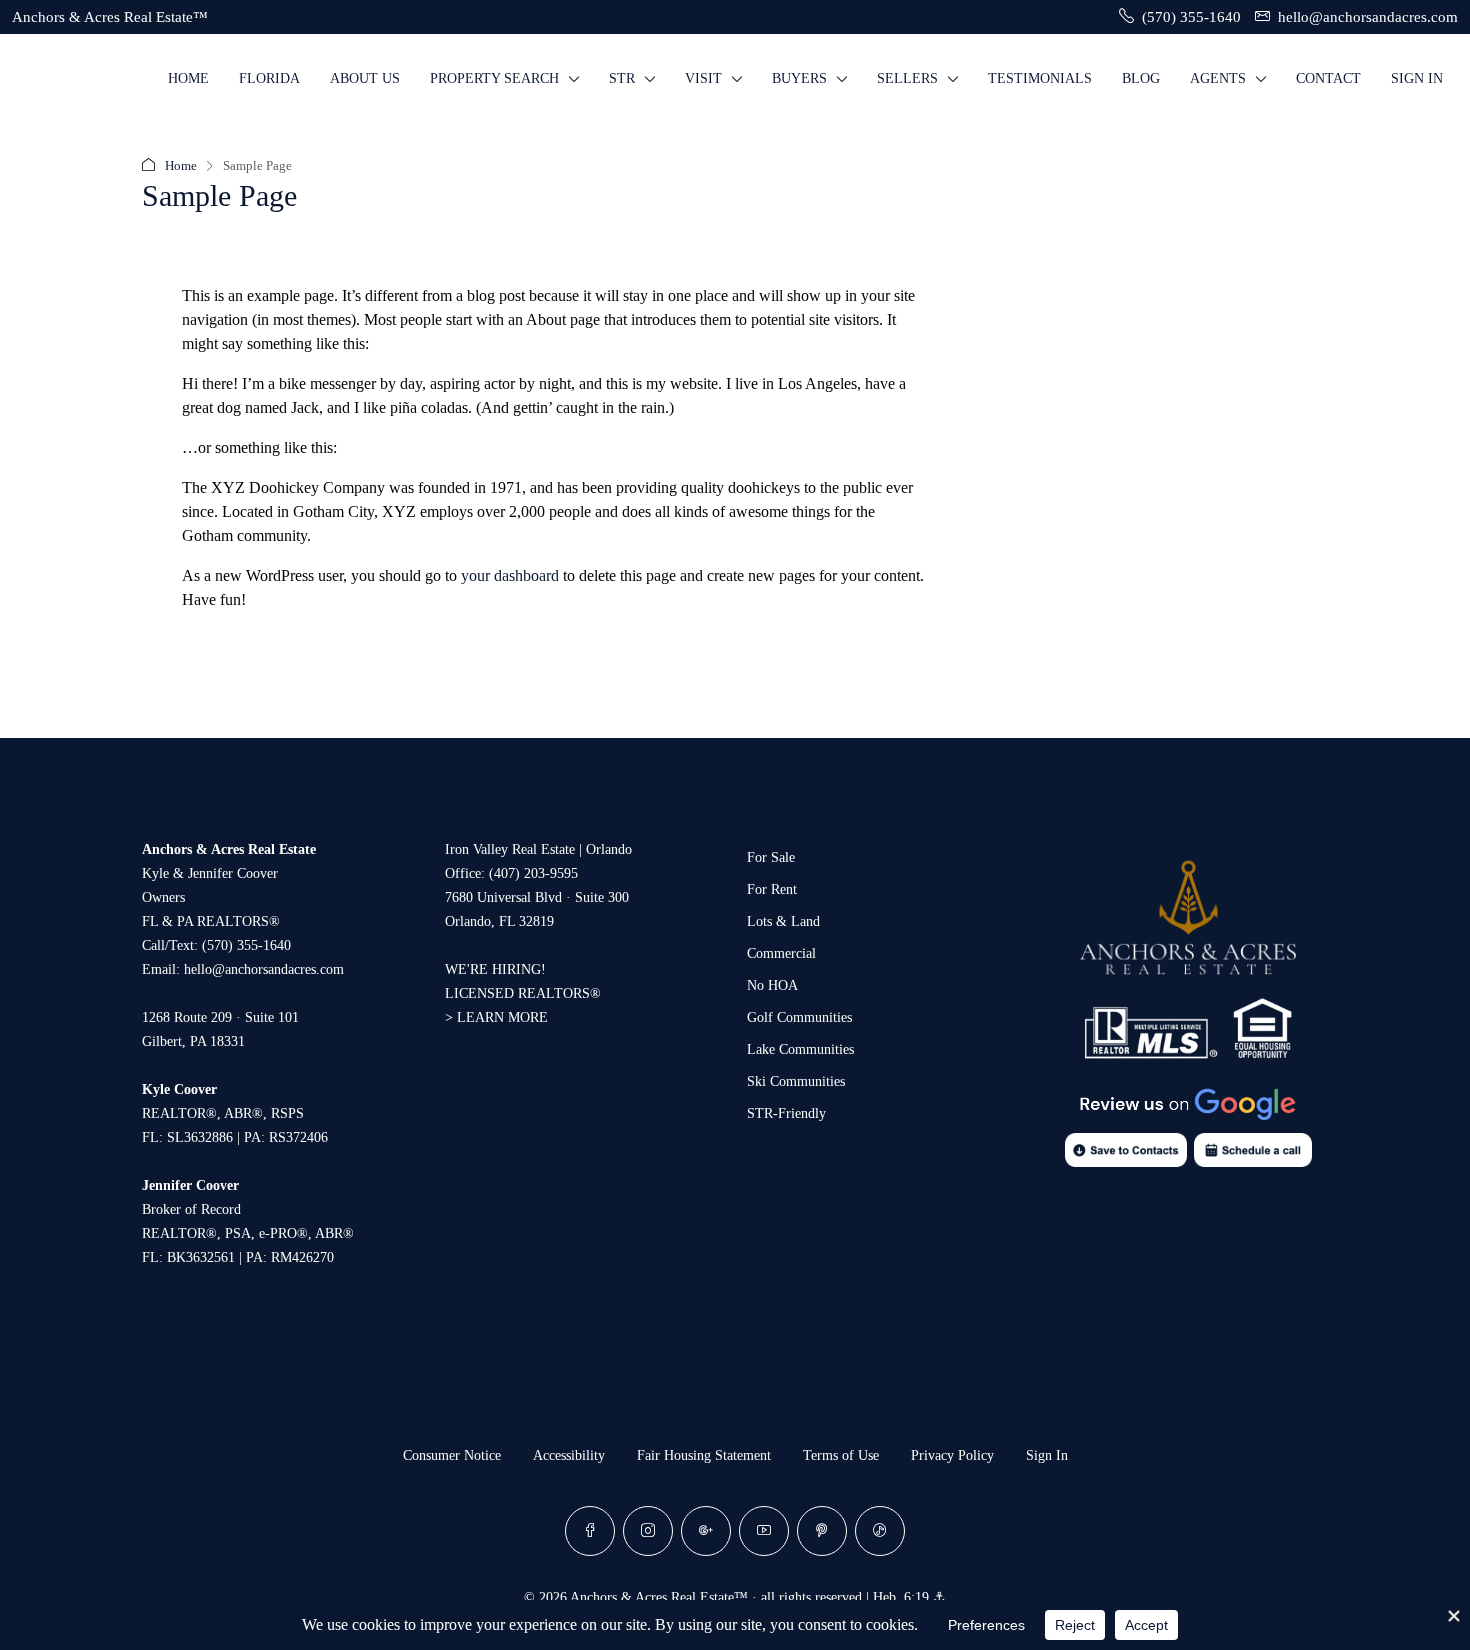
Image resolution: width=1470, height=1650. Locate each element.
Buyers (799, 78)
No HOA (772, 985)
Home (188, 78)
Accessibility (569, 1455)
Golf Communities (799, 1017)
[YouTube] (764, 1531)
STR (622, 78)
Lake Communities (800, 1049)
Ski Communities (796, 1081)
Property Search (494, 78)
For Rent (772, 889)
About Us (365, 78)
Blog (1141, 78)
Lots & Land (783, 921)
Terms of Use (841, 1455)
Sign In (1417, 78)
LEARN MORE (502, 1017)
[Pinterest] (822, 1531)
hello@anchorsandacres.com (264, 969)
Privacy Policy (952, 1455)
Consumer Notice (452, 1455)
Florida (269, 78)
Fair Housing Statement (704, 1455)
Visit (703, 78)
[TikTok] (880, 1531)
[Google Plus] (706, 1531)
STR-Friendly (786, 1113)
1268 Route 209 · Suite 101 (220, 1017)
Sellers (907, 78)
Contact (1328, 78)
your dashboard (510, 575)
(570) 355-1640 (246, 945)
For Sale (771, 857)
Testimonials (1040, 78)
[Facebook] (590, 1531)
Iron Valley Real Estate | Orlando (538, 849)
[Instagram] (648, 1531)
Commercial (781, 953)
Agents (1218, 78)
